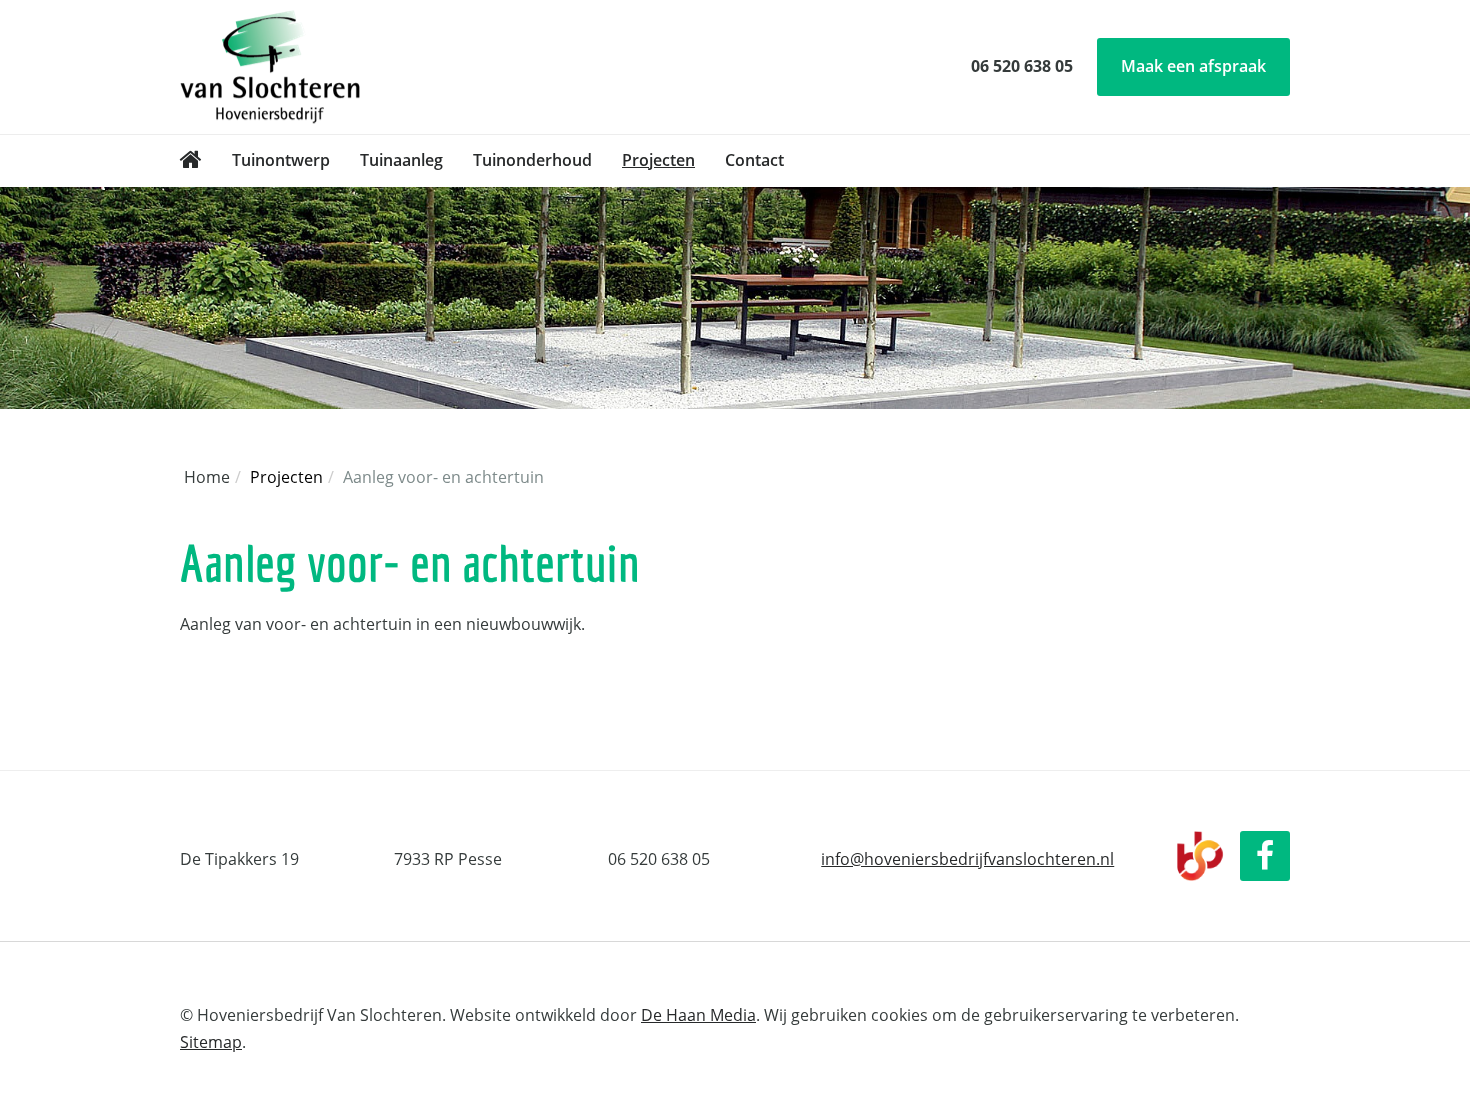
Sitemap (211, 1042)
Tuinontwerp (281, 160)
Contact (754, 160)
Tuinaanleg (401, 160)
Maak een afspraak (1193, 66)
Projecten (658, 160)
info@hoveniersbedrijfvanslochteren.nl (967, 859)
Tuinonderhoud (532, 160)
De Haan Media (698, 1015)
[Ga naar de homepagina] (270, 65)
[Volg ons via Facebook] (1265, 856)
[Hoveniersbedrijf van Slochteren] (191, 161)
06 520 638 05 (1022, 66)
